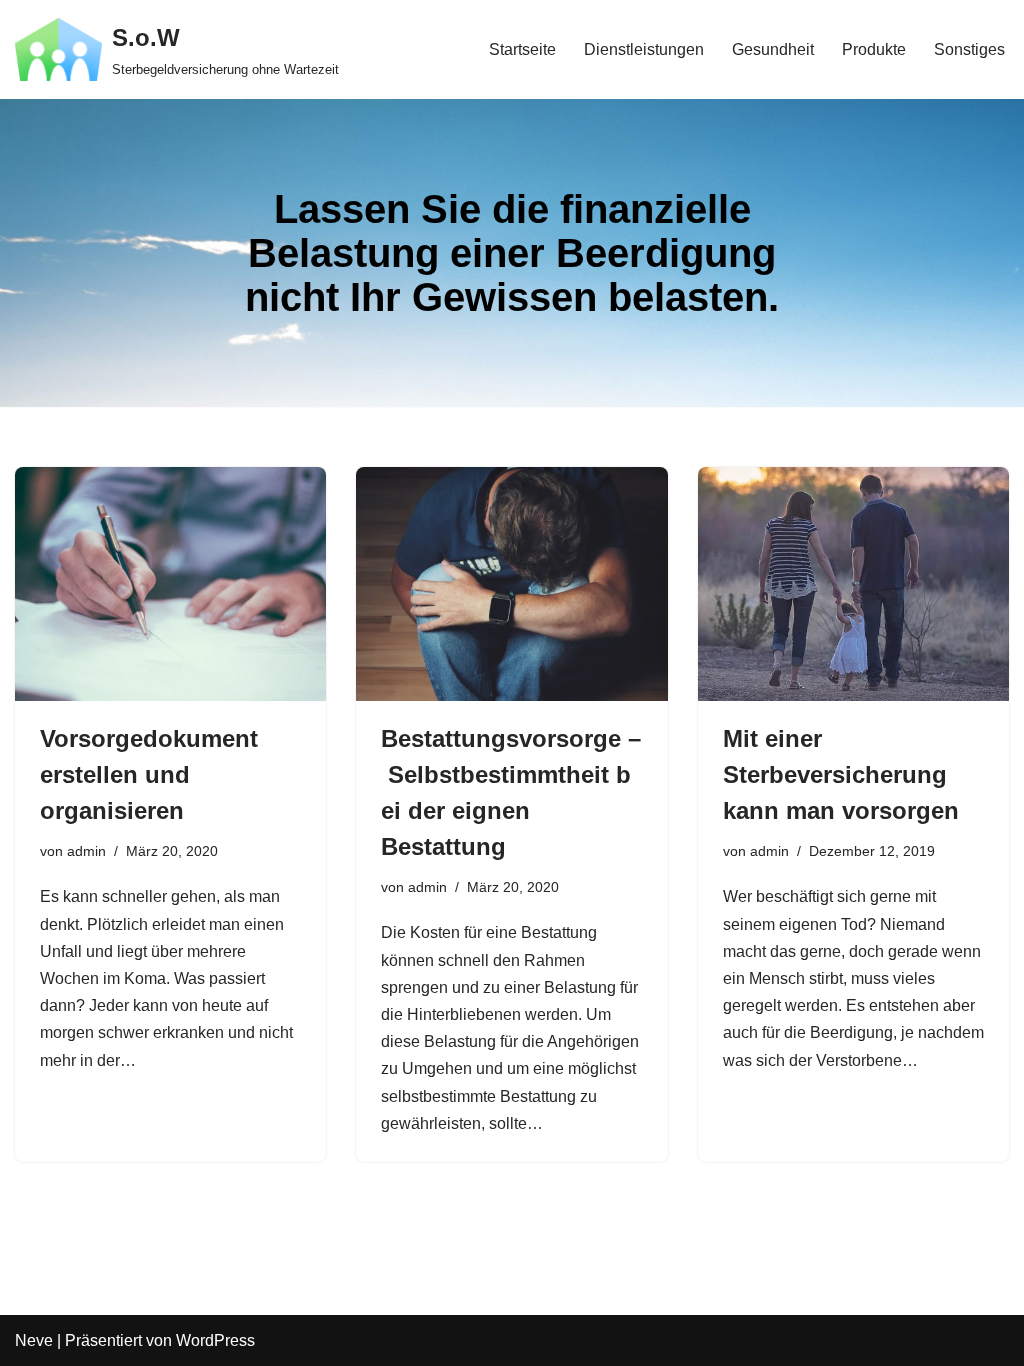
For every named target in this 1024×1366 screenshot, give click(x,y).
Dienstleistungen (644, 49)
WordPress (215, 1340)
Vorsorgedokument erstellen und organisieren (149, 774)
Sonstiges (969, 49)
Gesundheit (773, 49)
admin (86, 851)
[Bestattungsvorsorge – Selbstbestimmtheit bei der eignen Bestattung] (511, 583)
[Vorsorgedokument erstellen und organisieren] (170, 583)
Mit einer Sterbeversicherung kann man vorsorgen (841, 774)
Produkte (874, 49)
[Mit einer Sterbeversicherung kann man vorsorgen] (853, 583)
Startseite (522, 49)
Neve (34, 1340)
